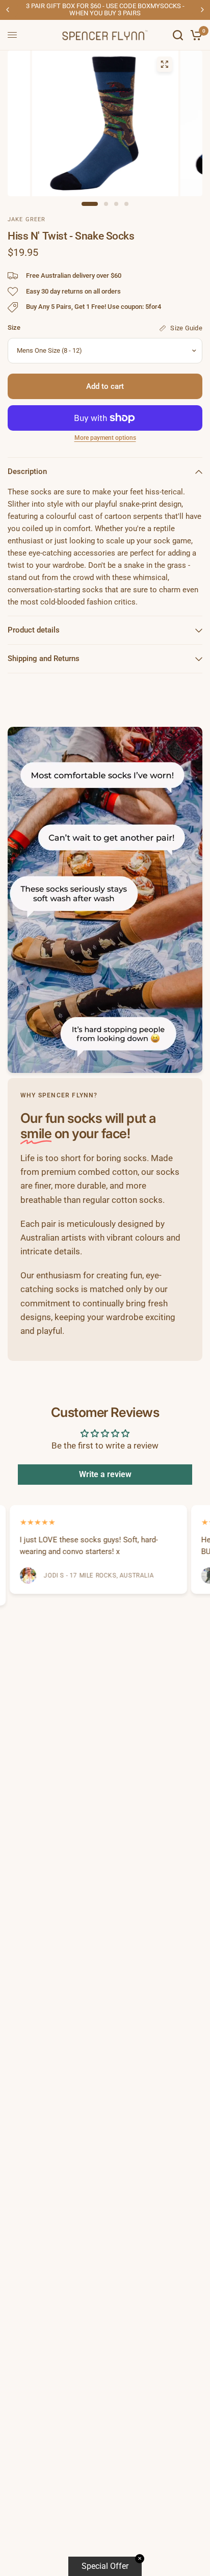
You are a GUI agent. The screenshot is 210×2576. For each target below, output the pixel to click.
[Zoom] (164, 64)
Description (27, 471)
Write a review (105, 1474)
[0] (194, 35)
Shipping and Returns (44, 659)
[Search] (178, 35)
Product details (34, 630)
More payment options (105, 438)
